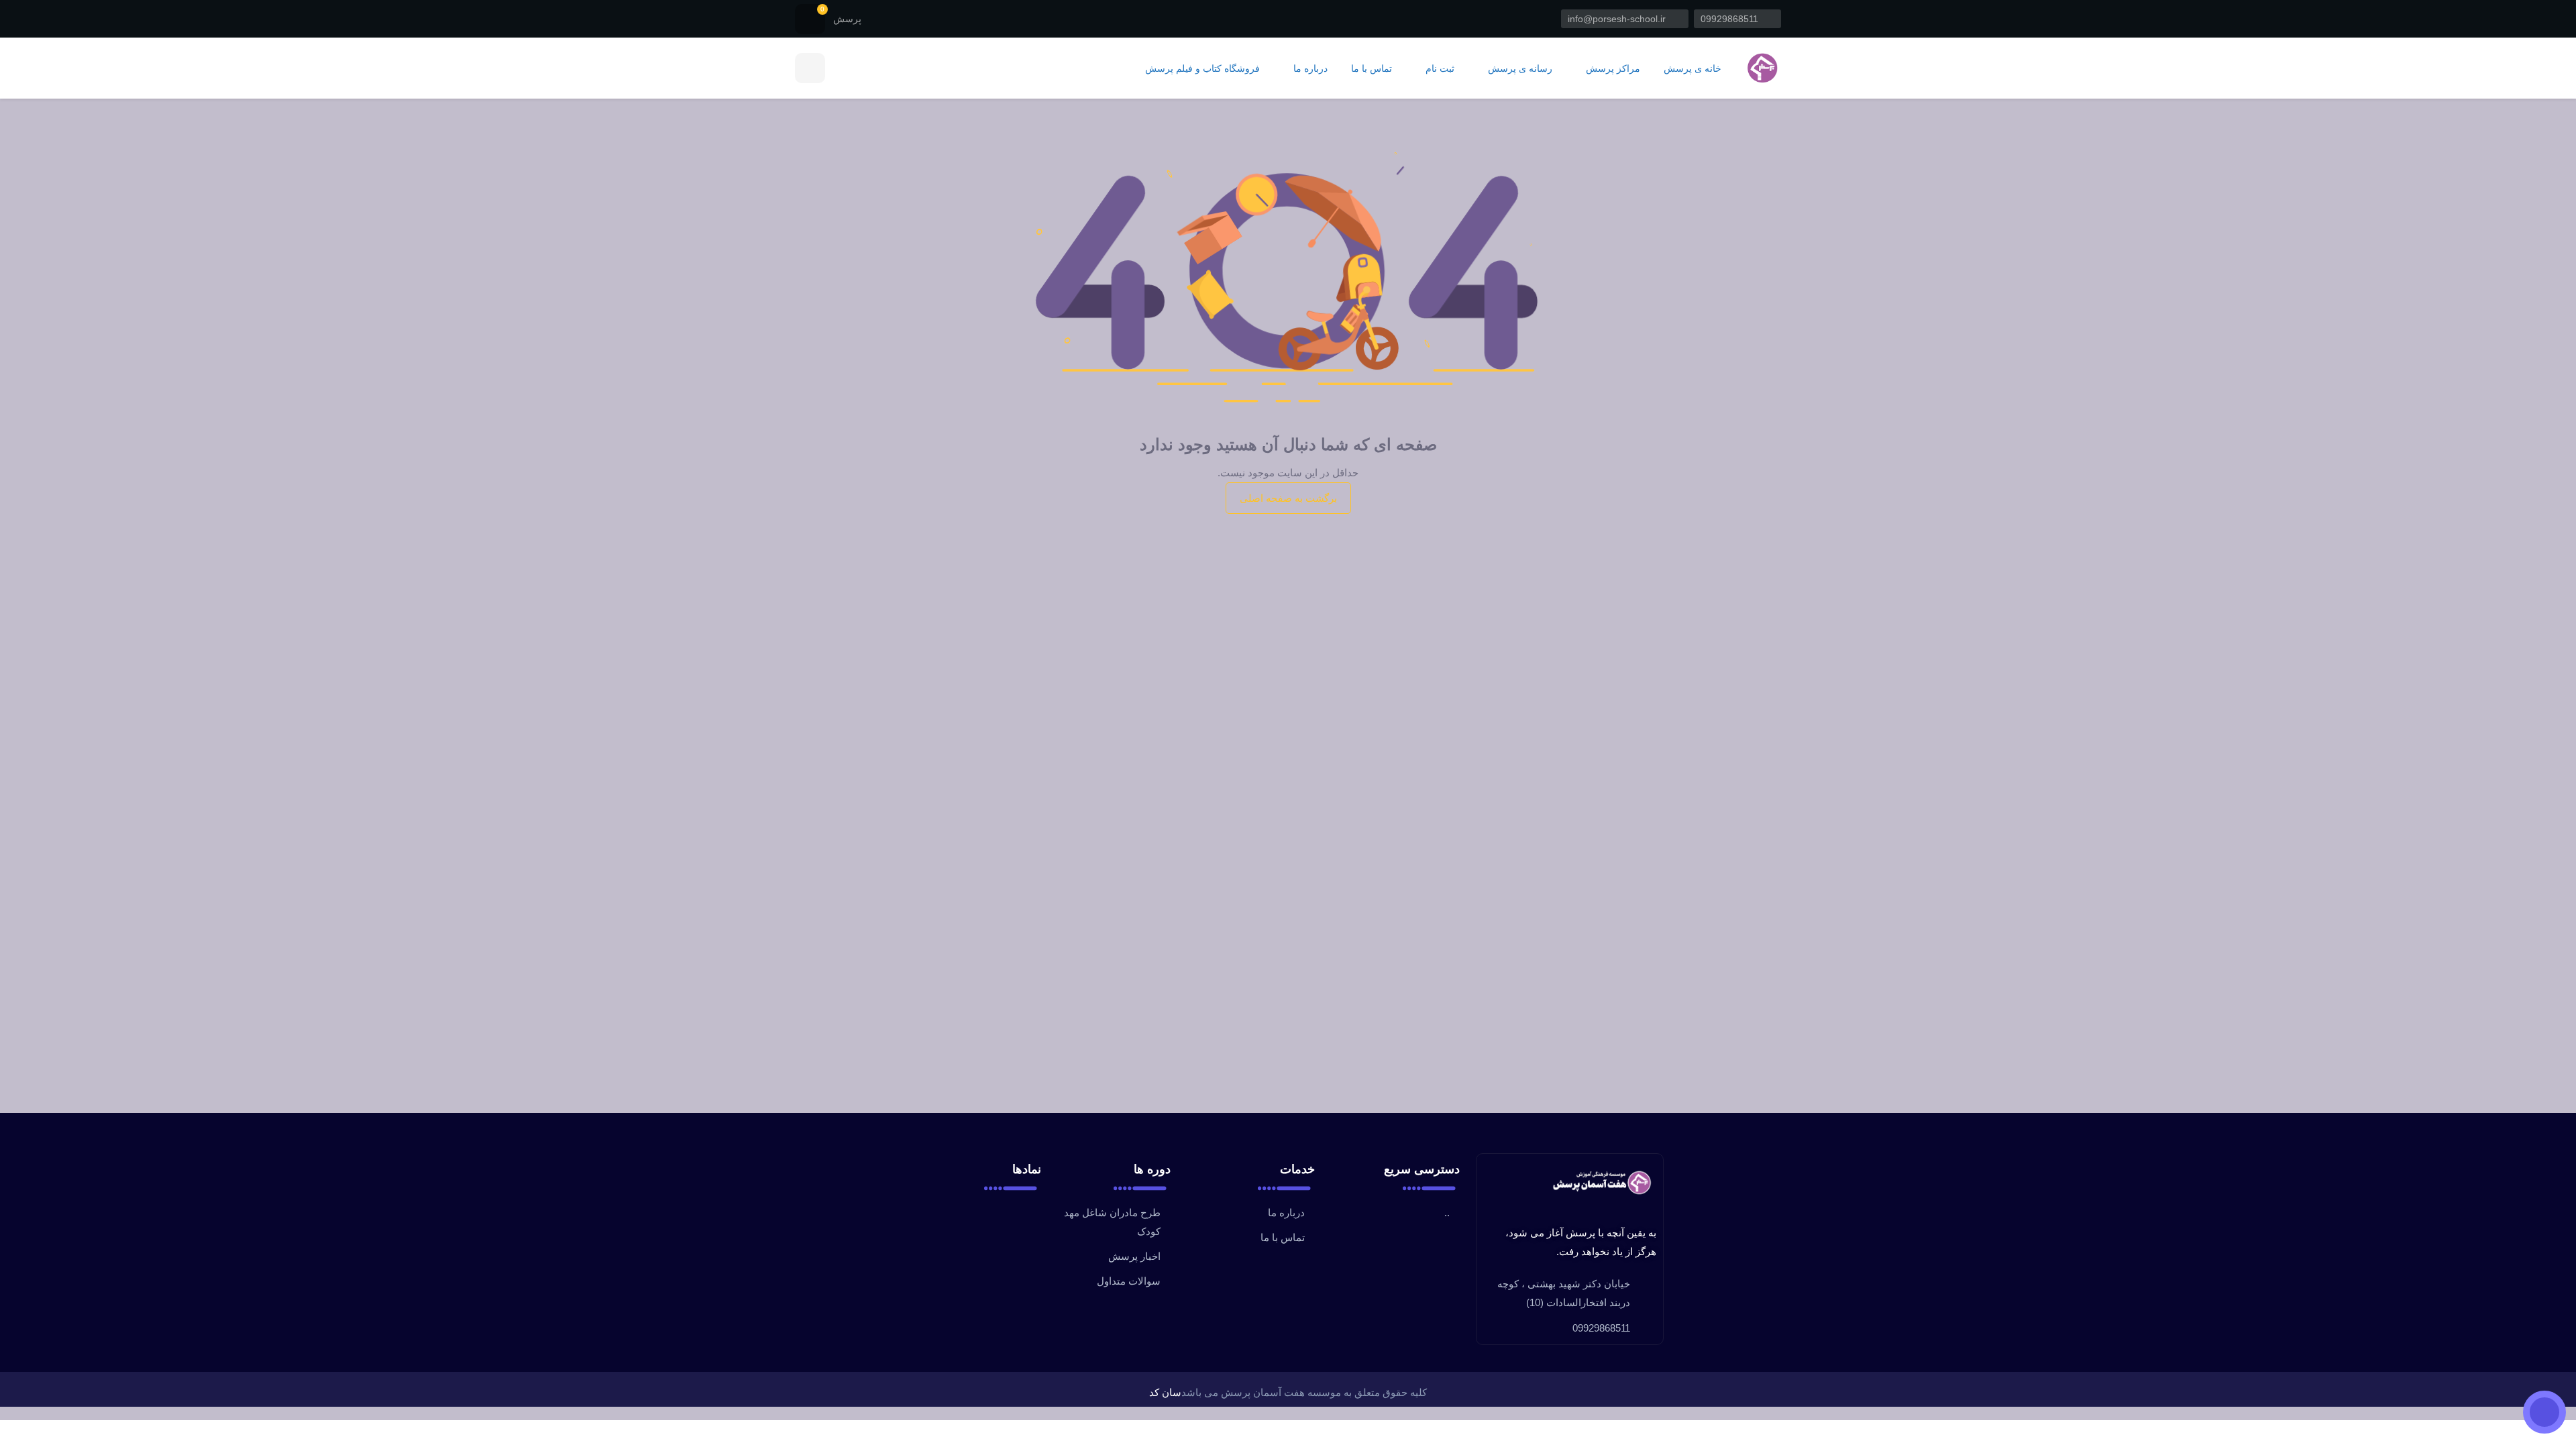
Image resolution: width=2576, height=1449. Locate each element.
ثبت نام (1439, 69)
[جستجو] (810, 68)
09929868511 (1731, 19)
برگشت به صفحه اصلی (1288, 498)
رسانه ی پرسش (1519, 69)
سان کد (1165, 1392)
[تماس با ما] (2544, 1412)
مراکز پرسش (1612, 69)
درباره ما (1309, 69)
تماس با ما (1372, 69)
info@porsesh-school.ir (1618, 19)
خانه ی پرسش (1693, 69)
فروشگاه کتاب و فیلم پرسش (1202, 69)
